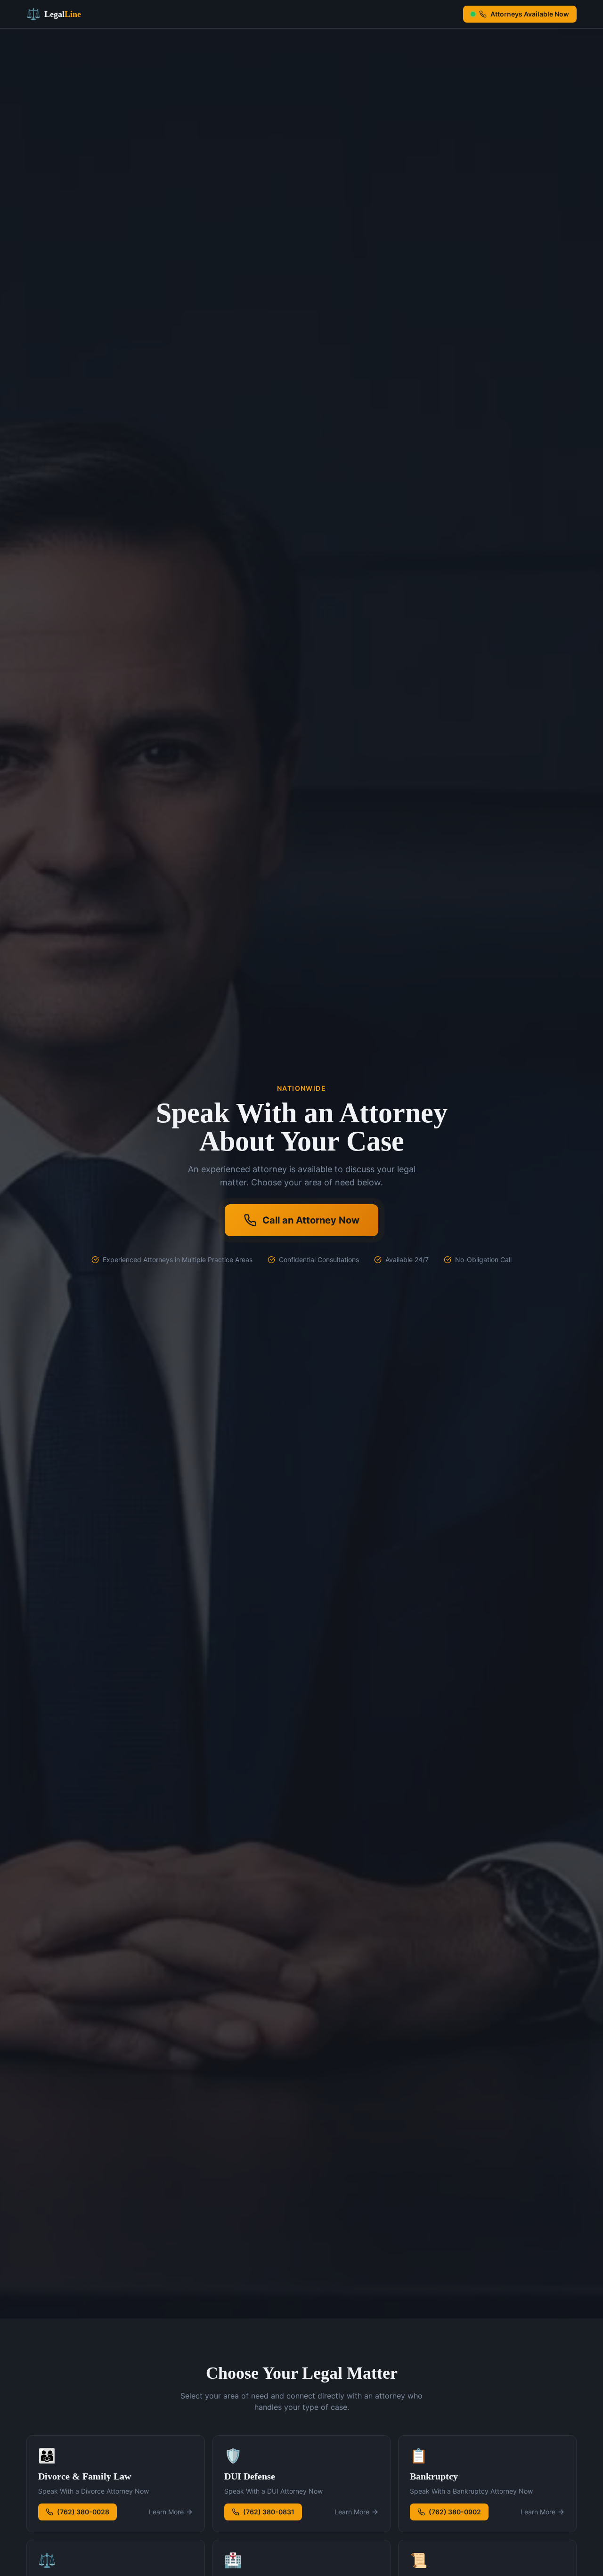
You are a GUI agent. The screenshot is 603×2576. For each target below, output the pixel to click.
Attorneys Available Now (530, 14)
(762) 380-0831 (269, 2512)
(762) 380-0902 (455, 2512)
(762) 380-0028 (83, 2512)
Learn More (166, 2512)
